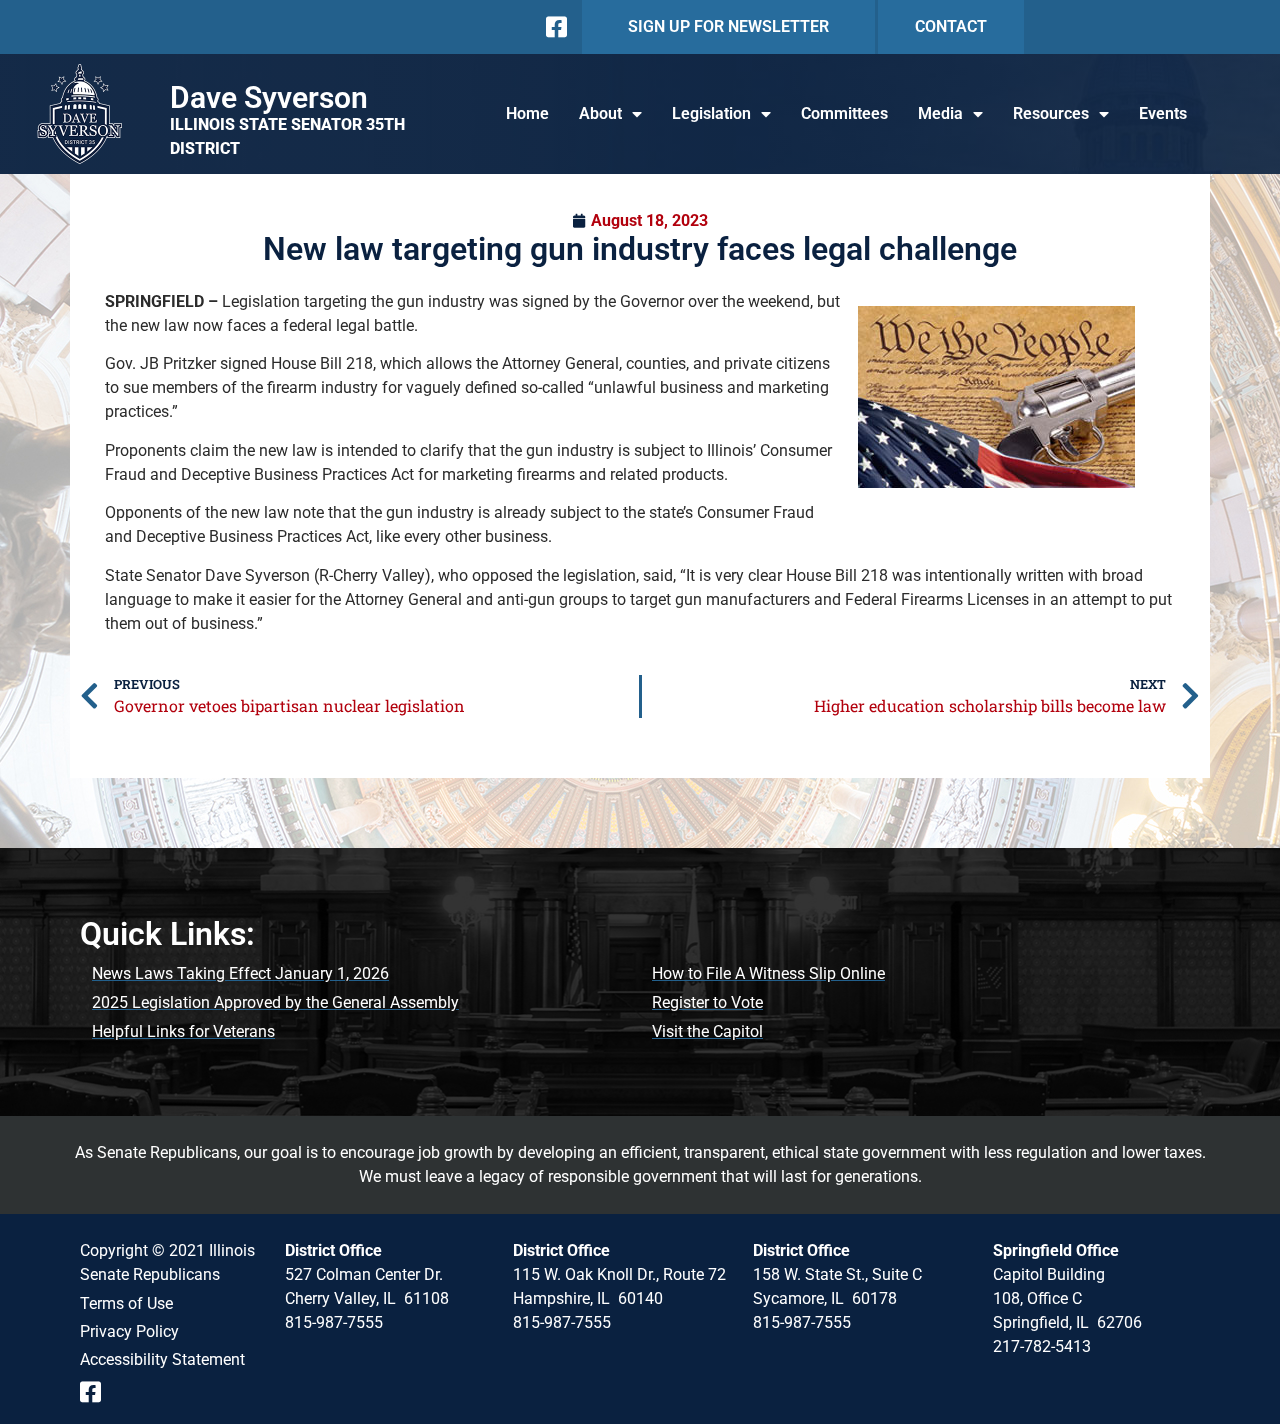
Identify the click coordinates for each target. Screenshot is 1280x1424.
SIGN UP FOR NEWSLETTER (728, 26)
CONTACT (951, 26)
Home (527, 113)
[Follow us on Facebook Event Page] (97, 1392)
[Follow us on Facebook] (554, 27)
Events (1163, 113)
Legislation (711, 113)
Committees (844, 113)
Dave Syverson (269, 97)
